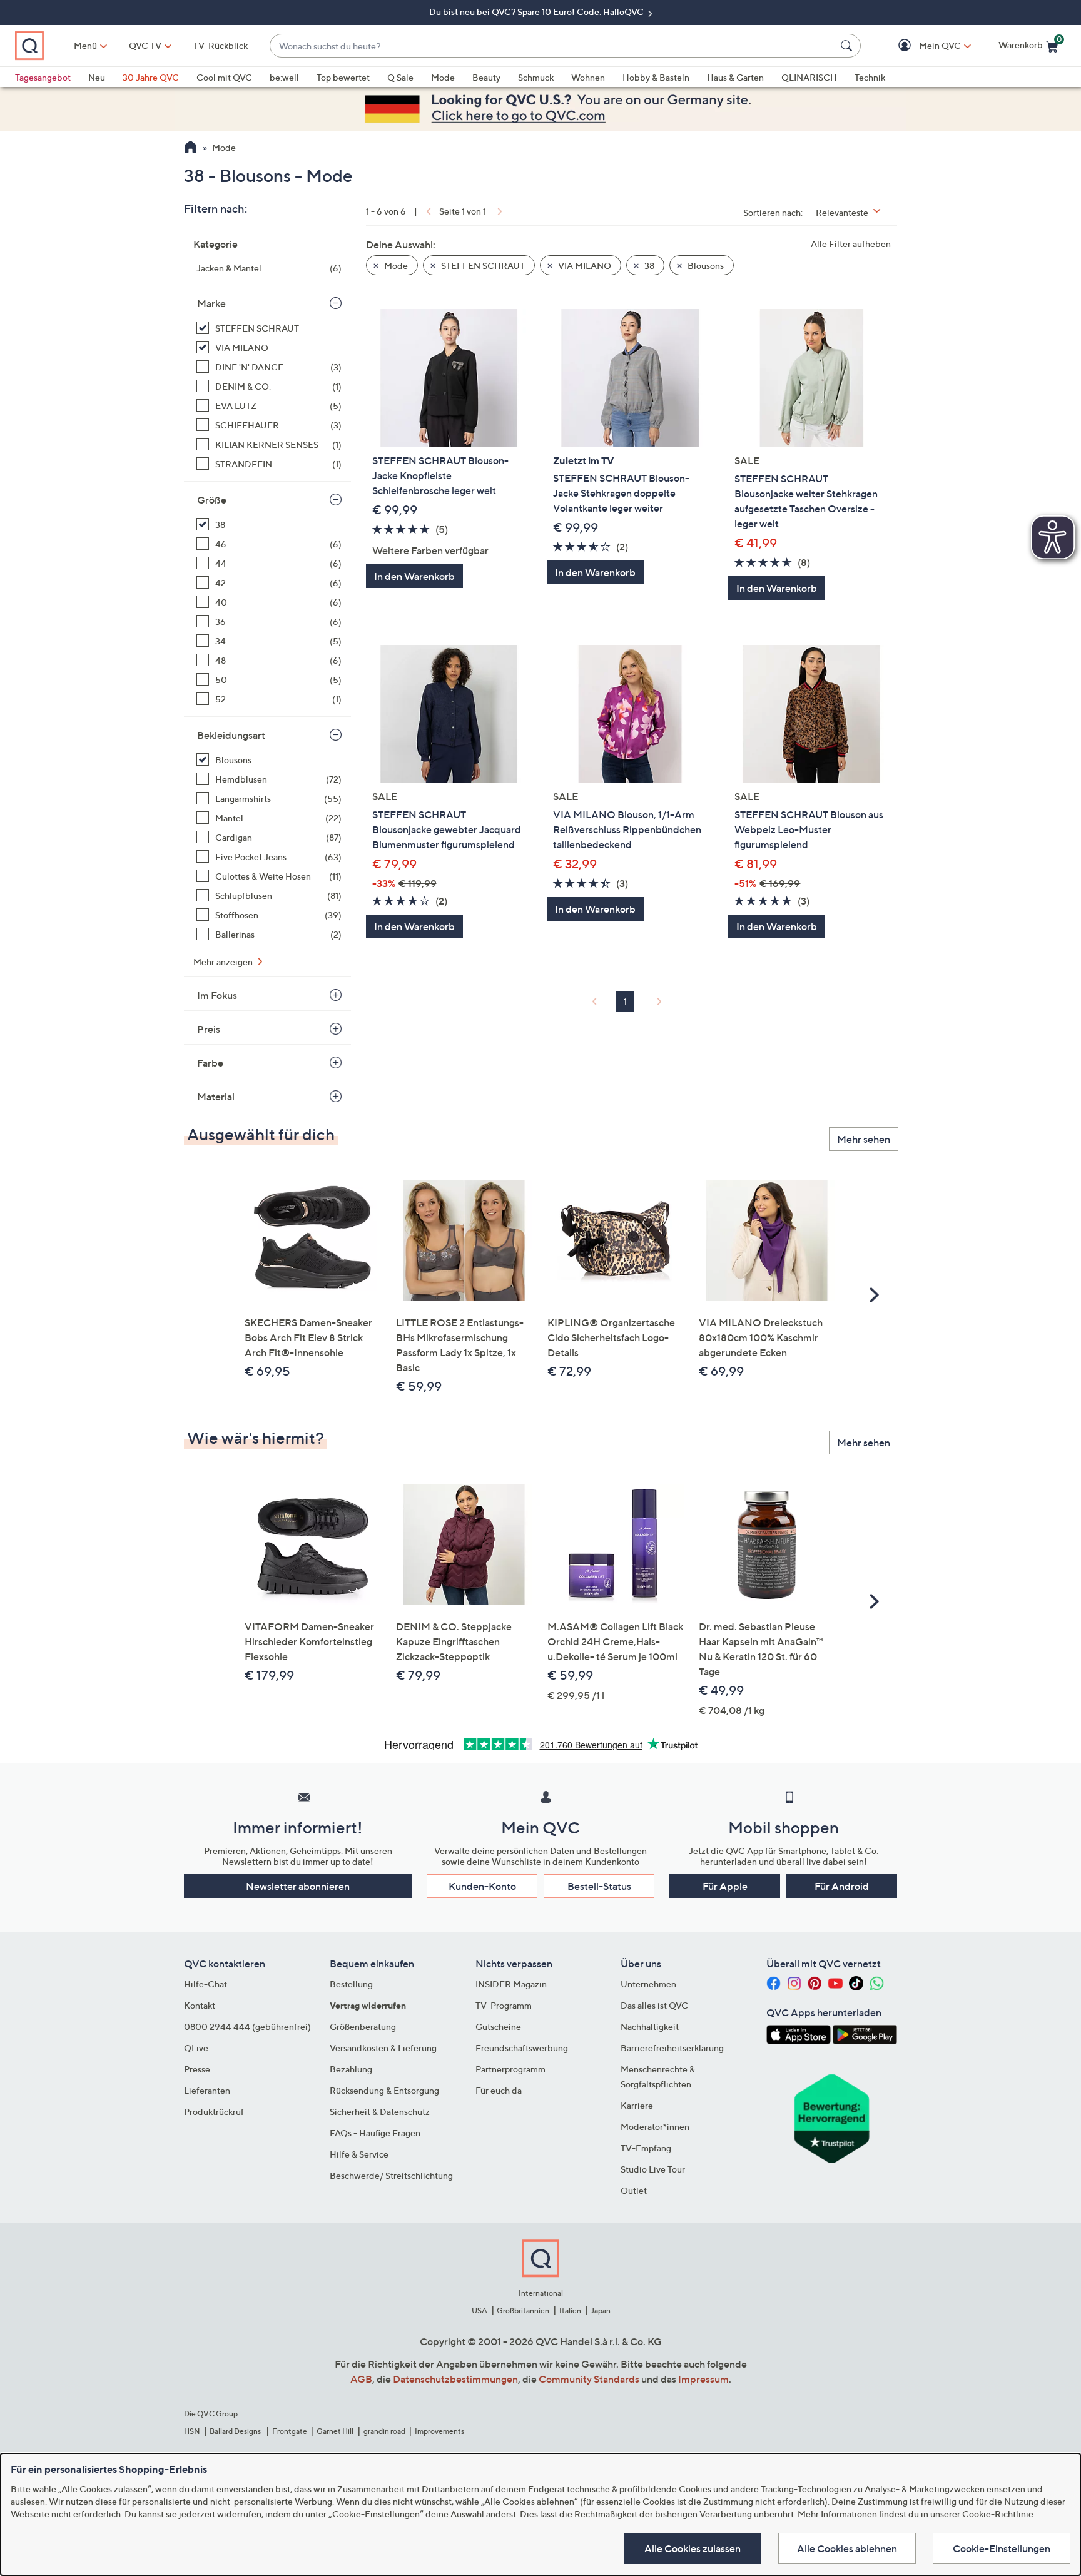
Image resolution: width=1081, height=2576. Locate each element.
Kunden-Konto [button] (482, 1886)
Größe (212, 500)
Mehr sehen (864, 1139)
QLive (196, 2048)
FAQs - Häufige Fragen (375, 2133)
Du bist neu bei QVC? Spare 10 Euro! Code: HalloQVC (537, 12)
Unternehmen (648, 1984)
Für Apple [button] (725, 1886)
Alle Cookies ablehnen (847, 2548)
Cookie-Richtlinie (998, 2514)
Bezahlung (351, 2069)
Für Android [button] (842, 1886)
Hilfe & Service (359, 2154)
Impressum (703, 2379)
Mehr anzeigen (224, 962)
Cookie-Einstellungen (1002, 2548)
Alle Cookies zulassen (693, 2548)
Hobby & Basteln (656, 77)
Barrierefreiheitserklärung (672, 2048)
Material (216, 1097)
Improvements (439, 2431)
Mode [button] (395, 266)
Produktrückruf (214, 2112)
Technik (870, 77)
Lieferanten (207, 2090)
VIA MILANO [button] (584, 266)
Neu (97, 77)
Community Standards (589, 2379)
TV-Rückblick (221, 45)
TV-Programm (504, 2005)
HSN (192, 2431)
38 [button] (648, 266)
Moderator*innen (655, 2127)
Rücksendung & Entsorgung (384, 2090)
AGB (361, 2379)
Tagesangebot (43, 77)
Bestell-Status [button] (599, 1886)
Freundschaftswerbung (522, 2048)
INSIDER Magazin (511, 1984)
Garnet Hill (335, 2431)
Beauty (486, 77)
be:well (284, 77)
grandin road (384, 2431)
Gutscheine (498, 2026)
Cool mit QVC (224, 77)
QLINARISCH (809, 77)
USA (480, 2310)
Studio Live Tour (653, 2169)
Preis (209, 1029)
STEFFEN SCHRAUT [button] (482, 266)
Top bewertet (343, 77)
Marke (211, 303)
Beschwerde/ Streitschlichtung (391, 2175)
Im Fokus (217, 995)
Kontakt (200, 2005)
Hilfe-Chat (206, 1984)
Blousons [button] (705, 266)
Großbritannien (523, 2310)
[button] (922, 46)
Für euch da (499, 2090)
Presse (197, 2069)
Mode (443, 77)
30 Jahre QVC (151, 77)
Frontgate (290, 2431)
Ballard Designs (236, 2431)
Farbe (210, 1063)
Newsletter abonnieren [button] (298, 1886)
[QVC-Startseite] (190, 148)
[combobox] (553, 46)
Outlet (634, 2190)
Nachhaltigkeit (650, 2026)
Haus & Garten (735, 77)
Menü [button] (85, 45)
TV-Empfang (646, 2148)
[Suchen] (848, 46)
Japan (601, 2310)
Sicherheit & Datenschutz (380, 2112)
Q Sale (400, 77)
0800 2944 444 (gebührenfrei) (247, 2026)
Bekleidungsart (231, 735)
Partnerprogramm (510, 2069)
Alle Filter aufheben (851, 244)
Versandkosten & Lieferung (383, 2048)
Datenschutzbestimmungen (455, 2379)
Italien (570, 2310)
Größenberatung (363, 2026)
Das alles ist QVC (654, 2005)
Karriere (637, 2105)
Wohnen (588, 77)
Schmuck (536, 77)
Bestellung (351, 1984)
